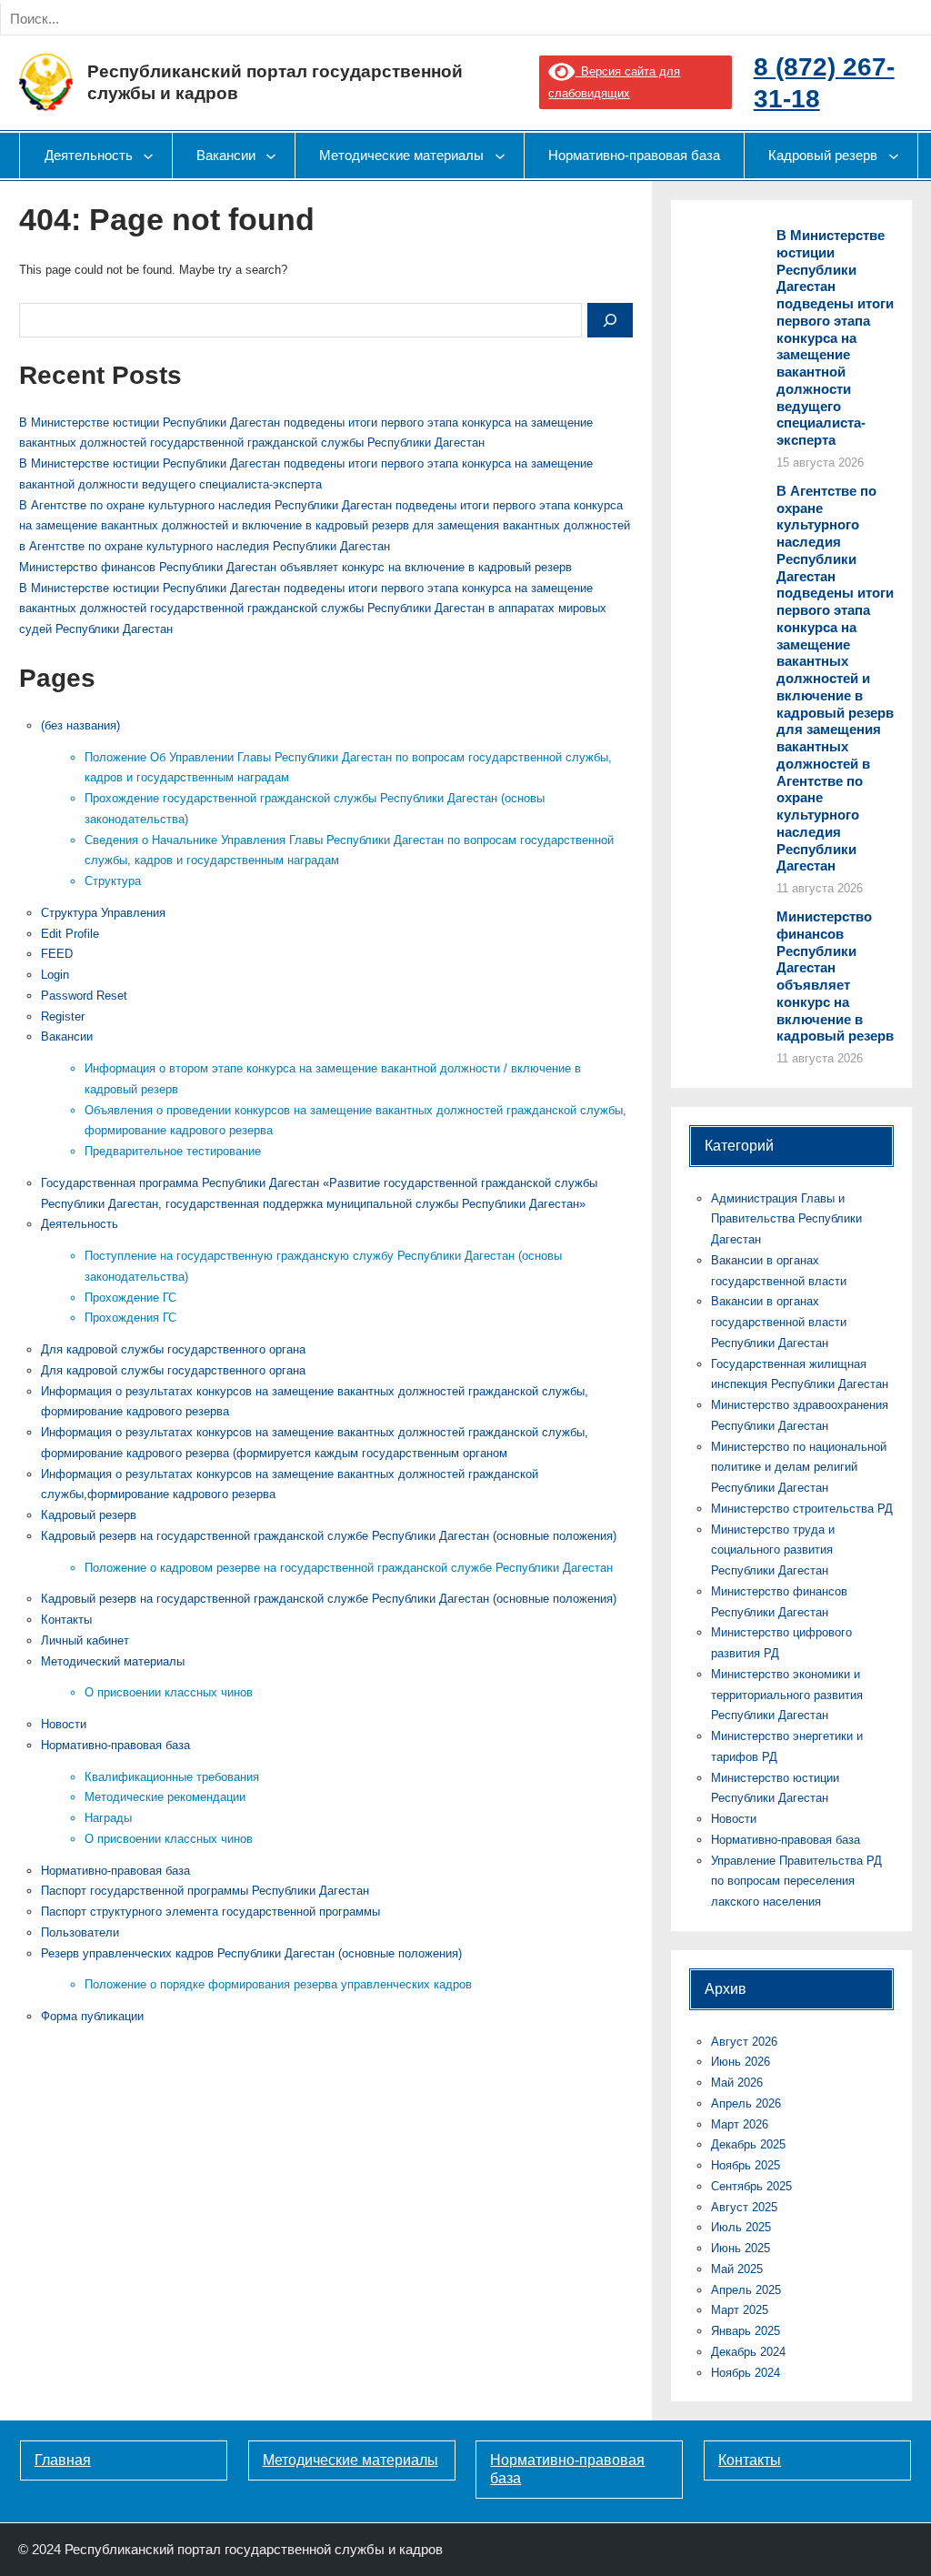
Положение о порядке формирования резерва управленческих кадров (278, 1984)
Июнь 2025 (741, 2248)
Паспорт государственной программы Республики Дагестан (205, 1891)
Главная (63, 2460)
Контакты (66, 1620)
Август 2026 (744, 2042)
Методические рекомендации (165, 1797)
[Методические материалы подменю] (500, 156)
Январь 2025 (746, 2331)
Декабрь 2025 (748, 2144)
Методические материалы (350, 2460)
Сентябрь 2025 (751, 2186)
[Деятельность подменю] (148, 156)
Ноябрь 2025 (746, 2165)
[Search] (207, 19)
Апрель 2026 (746, 2103)
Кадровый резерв (89, 1515)
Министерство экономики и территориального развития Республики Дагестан (787, 1695)
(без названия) (80, 725)
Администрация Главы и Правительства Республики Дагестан (786, 1219)
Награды (108, 1818)
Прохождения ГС (130, 1318)
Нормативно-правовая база (115, 1745)
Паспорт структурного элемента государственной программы (210, 1912)
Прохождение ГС (130, 1298)
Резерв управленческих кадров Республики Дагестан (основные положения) (251, 1953)
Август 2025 (744, 2207)
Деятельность (80, 1224)
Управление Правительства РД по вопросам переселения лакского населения (796, 1882)
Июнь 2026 (741, 2062)
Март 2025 (740, 2310)
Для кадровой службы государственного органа (173, 1349)
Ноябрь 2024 (746, 2373)
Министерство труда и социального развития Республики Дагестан (773, 1550)
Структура (113, 881)
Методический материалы (113, 1661)
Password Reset (84, 996)
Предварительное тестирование (173, 1151)
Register (63, 1016)
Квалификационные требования (172, 1777)
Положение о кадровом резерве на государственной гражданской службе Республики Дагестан (349, 1568)
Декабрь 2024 (748, 2352)
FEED (57, 954)
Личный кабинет (85, 1640)
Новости (64, 1724)
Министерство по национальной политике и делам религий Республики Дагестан (799, 1468)
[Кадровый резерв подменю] (894, 156)
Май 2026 (737, 2083)
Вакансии (67, 1036)
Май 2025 (737, 2269)
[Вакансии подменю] (271, 156)
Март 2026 (740, 2124)
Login (55, 975)
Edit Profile (70, 934)
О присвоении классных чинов (169, 1692)
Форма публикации (92, 2016)
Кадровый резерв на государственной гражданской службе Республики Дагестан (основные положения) (329, 1536)
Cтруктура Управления (103, 913)
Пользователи (80, 1932)
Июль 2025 (741, 2227)
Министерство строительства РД (802, 1509)
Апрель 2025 (746, 2290)
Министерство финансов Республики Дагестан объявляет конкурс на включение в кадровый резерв (295, 567)
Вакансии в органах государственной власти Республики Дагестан (779, 1322)
